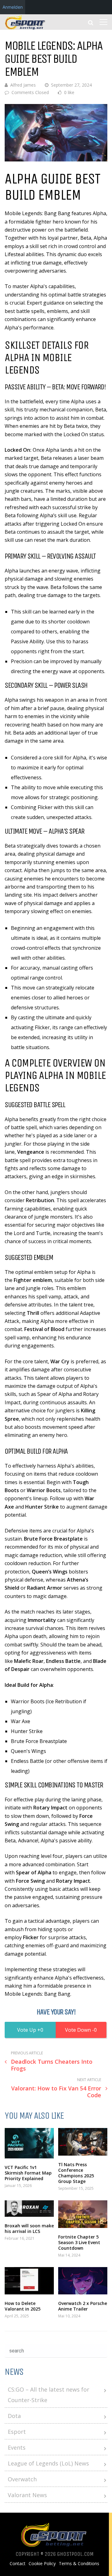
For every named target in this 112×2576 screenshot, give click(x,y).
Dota (14, 2416)
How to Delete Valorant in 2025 (23, 2306)
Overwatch (22, 2479)
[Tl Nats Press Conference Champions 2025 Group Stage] (83, 2142)
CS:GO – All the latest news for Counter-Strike (49, 2395)
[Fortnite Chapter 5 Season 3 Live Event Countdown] (83, 2214)
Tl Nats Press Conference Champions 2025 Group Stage (76, 2173)
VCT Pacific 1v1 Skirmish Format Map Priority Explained (28, 2173)
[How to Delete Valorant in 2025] (29, 2281)
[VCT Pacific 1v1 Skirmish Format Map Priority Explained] (29, 2143)
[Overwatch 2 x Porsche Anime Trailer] (83, 2281)
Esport (17, 2432)
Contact (18, 2564)
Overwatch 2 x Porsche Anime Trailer (83, 2306)
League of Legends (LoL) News (48, 2463)
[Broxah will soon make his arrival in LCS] (29, 2209)
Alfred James (23, 85)
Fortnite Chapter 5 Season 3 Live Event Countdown (79, 2242)
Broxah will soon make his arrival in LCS (29, 2228)
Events (17, 2447)
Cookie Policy (42, 2564)
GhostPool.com (75, 2554)
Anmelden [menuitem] (13, 7)
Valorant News (27, 2495)
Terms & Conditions (79, 2564)
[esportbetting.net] (25, 28)
